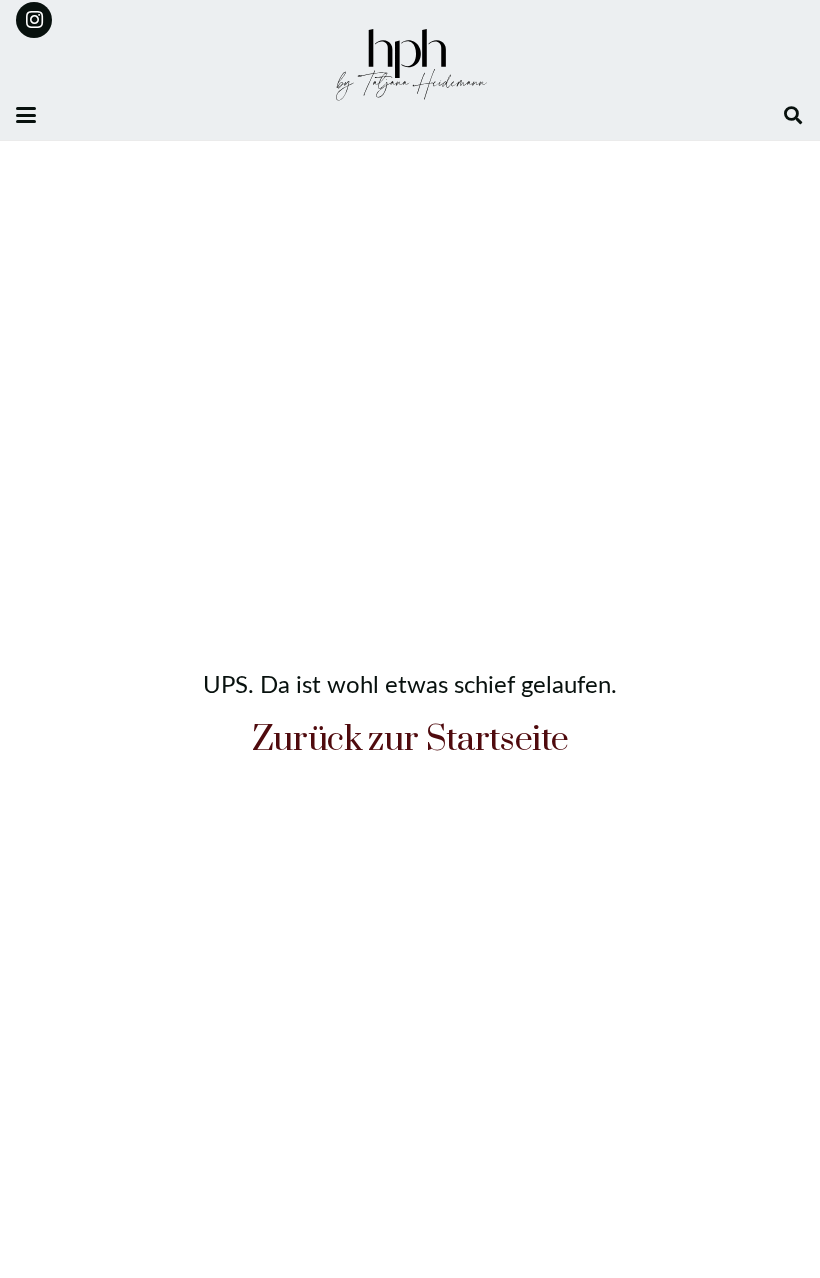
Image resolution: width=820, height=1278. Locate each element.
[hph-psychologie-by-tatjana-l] (410, 65)
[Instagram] (34, 20)
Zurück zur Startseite (410, 740)
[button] (26, 115)
